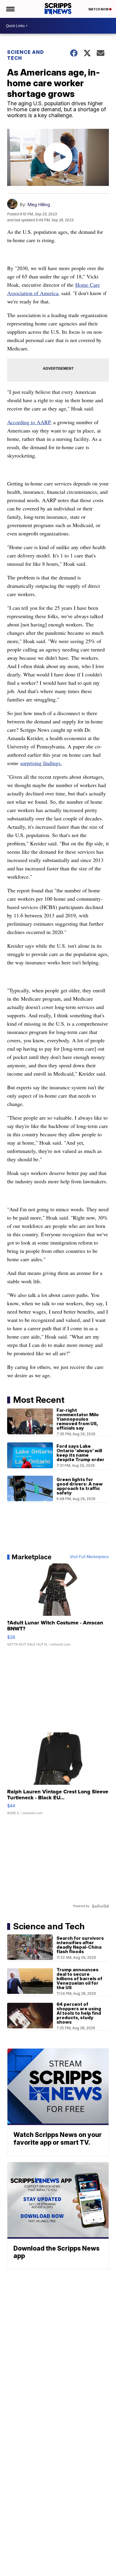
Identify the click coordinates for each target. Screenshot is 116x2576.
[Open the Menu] (10, 9)
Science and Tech (26, 55)
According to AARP (29, 422)
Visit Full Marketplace (89, 1557)
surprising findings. (41, 763)
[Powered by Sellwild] (100, 1906)
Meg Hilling (39, 205)
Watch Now (99, 9)
